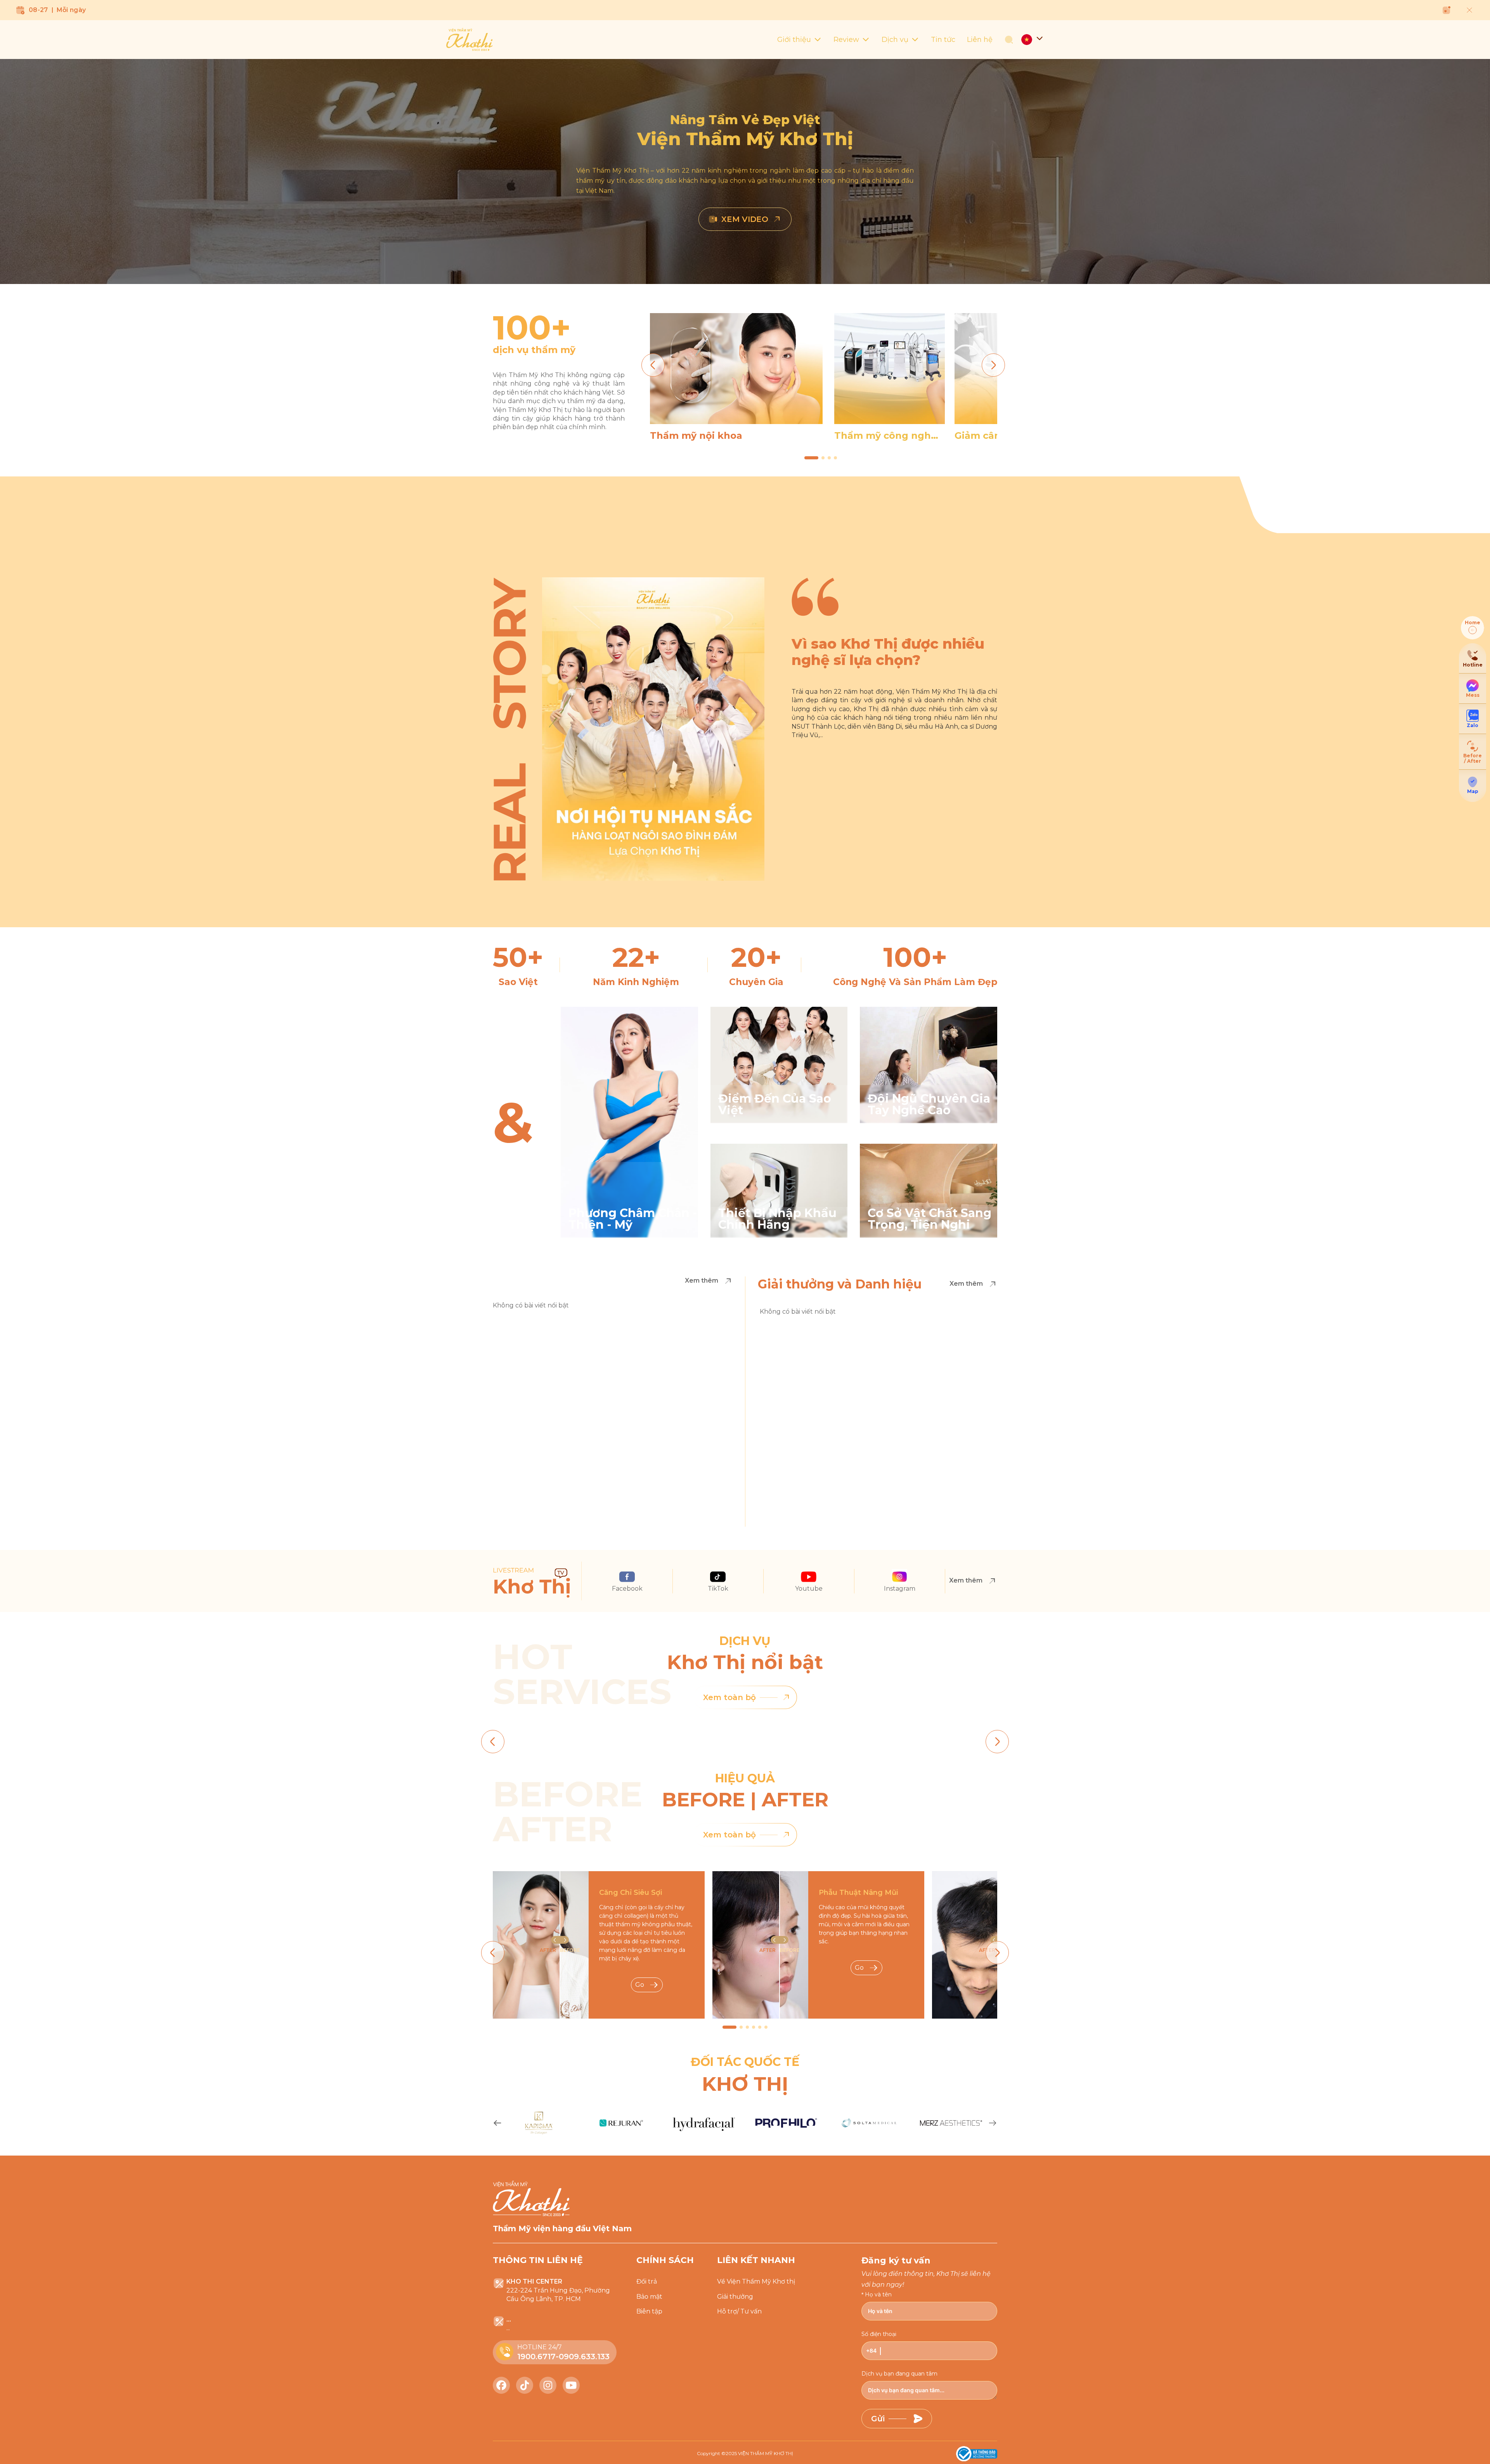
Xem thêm (702, 1280)
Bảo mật (649, 2297)
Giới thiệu (794, 40)
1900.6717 (536, 2357)
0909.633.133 (584, 2357)
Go (640, 1985)
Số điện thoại (879, 2334)
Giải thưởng (735, 2297)
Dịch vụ (895, 40)
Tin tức (943, 40)
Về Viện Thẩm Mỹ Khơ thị (756, 2281)
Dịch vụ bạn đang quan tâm (899, 2374)
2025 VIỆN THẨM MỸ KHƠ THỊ (759, 2453)
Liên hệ (980, 40)
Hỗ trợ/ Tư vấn (739, 2311)
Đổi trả (647, 2281)
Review (846, 40)
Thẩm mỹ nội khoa (696, 436)
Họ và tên (878, 2294)
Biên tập (649, 2311)
